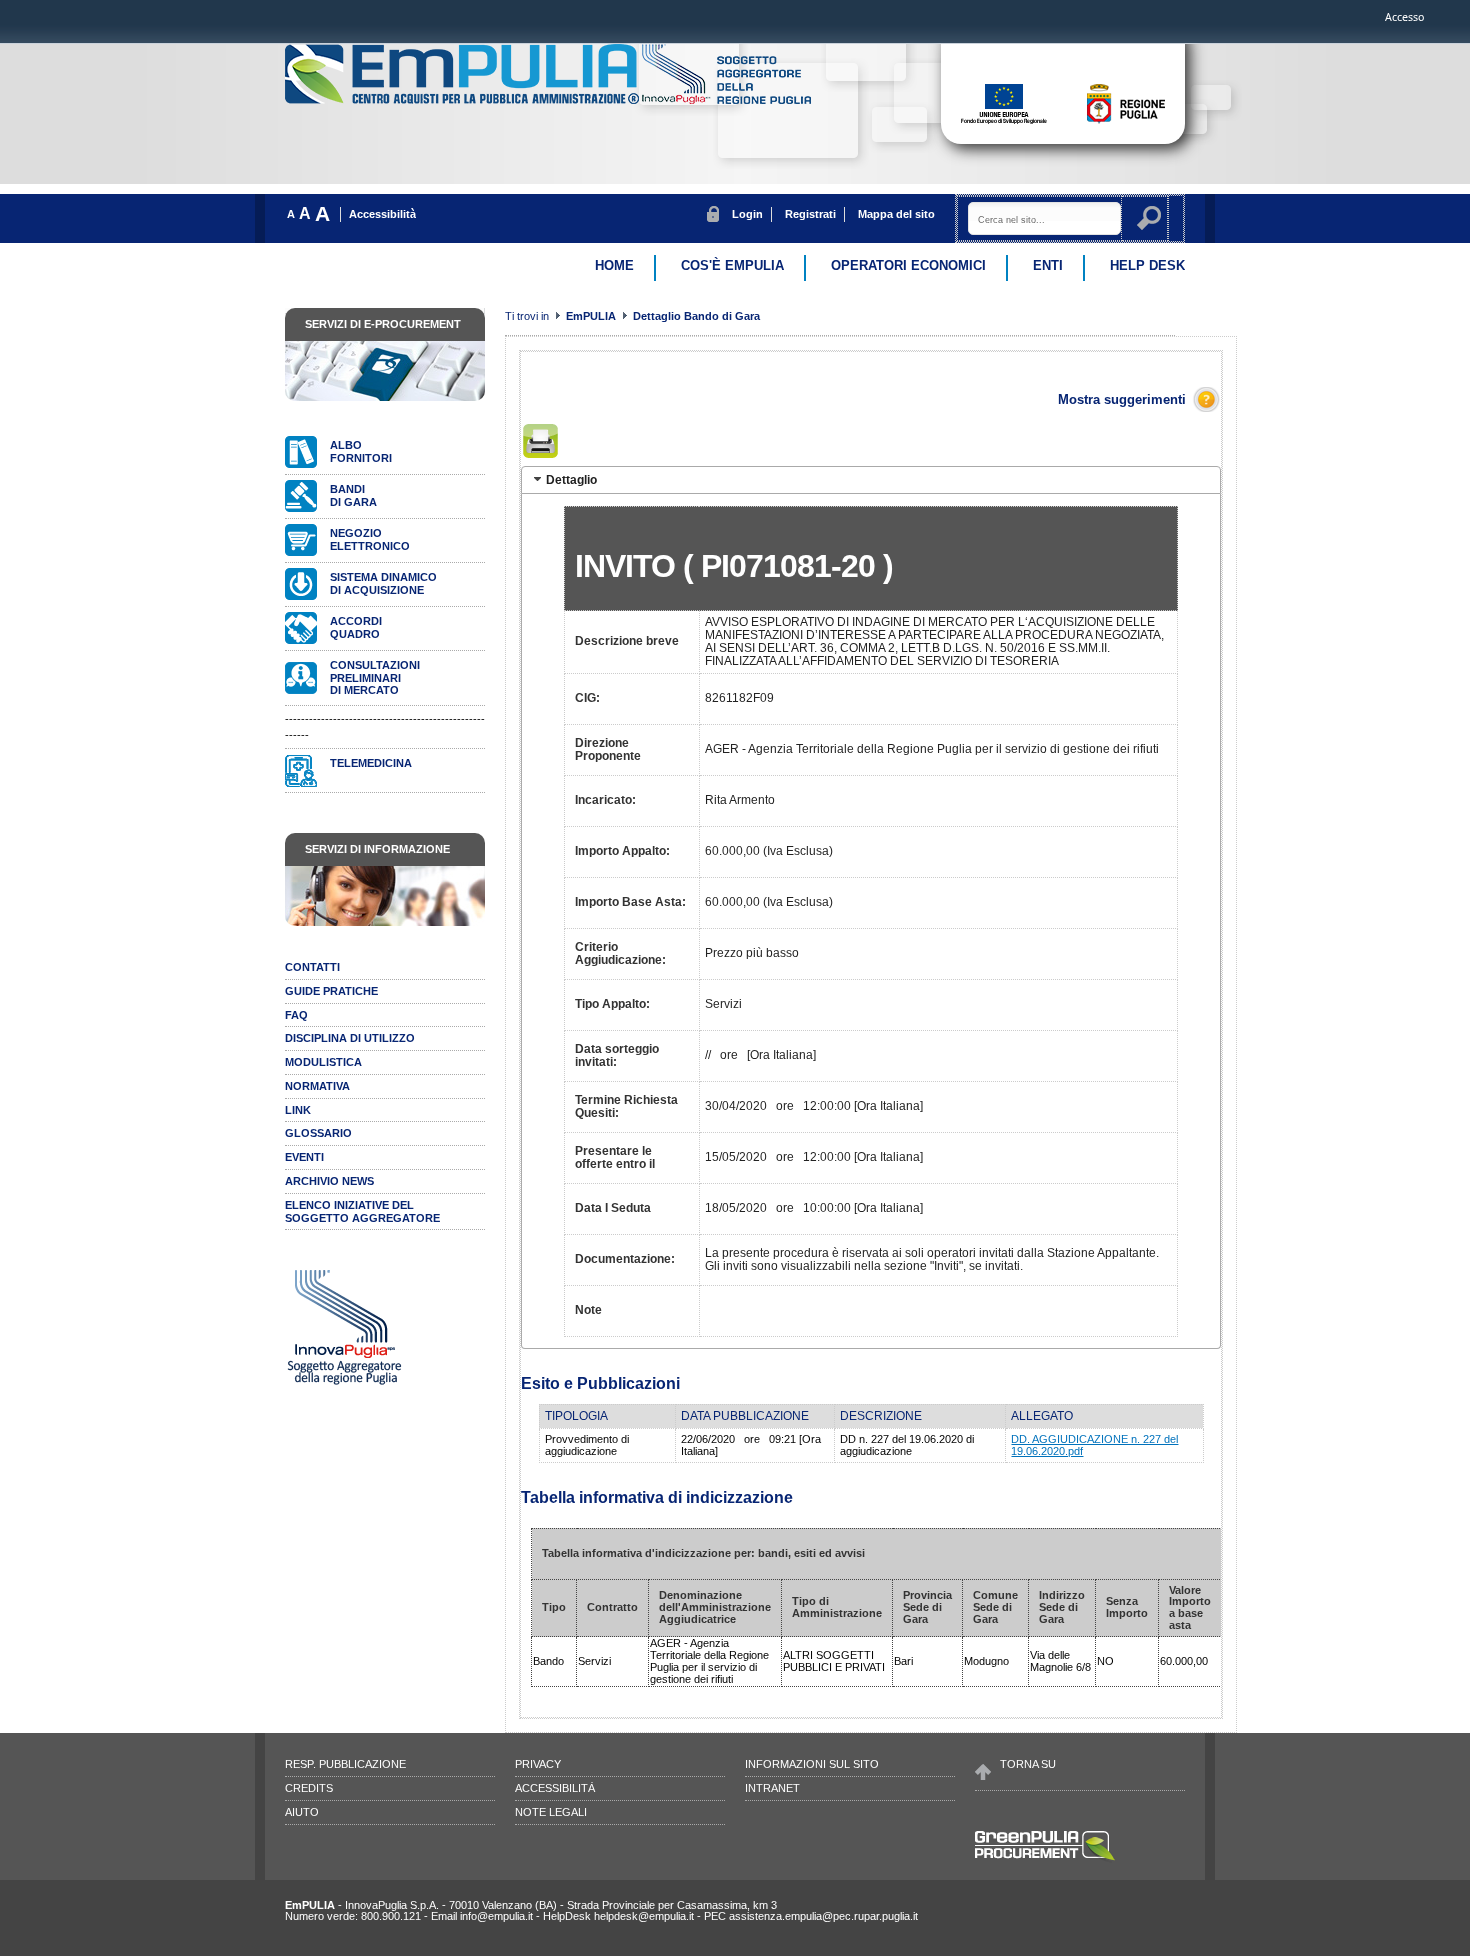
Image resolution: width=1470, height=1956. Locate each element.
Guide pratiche (331, 991)
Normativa (317, 1086)
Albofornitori (361, 451)
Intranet (772, 1788)
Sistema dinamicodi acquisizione (383, 583)
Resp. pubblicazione (345, 1764)
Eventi (304, 1157)
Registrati (810, 214)
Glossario (318, 1133)
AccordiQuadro (356, 627)
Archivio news (329, 1181)
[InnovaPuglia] (726, 100)
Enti (1048, 265)
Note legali (551, 1812)
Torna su (1028, 1764)
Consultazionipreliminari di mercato (375, 678)
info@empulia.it (496, 1916)
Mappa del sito (896, 214)
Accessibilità (382, 214)
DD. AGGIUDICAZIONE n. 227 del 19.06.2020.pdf (1094, 1445)
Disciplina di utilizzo (350, 1038)
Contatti (312, 967)
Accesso (1404, 17)
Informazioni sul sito (812, 1764)
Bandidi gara (353, 495)
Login (747, 214)
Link (298, 1110)
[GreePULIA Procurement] (1045, 1859)
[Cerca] (1152, 221)
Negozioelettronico (370, 539)
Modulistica (323, 1062)
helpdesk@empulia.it (644, 1916)
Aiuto (302, 1812)
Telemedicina (371, 763)
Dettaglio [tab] (571, 479)
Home (614, 265)
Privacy (538, 1764)
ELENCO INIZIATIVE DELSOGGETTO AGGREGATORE (362, 1211)
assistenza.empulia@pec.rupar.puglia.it (823, 1916)
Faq (296, 1015)
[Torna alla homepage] (463, 100)
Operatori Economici (908, 265)
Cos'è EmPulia (732, 265)
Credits (309, 1788)
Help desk (1147, 265)
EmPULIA (592, 316)
